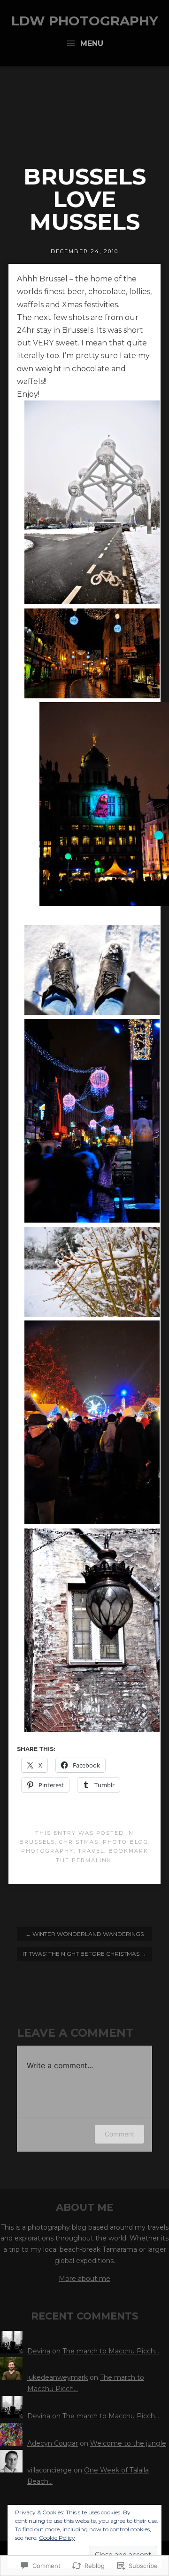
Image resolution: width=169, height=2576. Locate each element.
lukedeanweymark (58, 2377)
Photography (47, 1851)
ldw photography (85, 21)
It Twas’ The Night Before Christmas (84, 1954)
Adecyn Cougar (53, 2443)
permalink (92, 1860)
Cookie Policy (57, 2538)
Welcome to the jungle (128, 2443)
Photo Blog (126, 1842)
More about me (84, 2279)
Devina (39, 2351)
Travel (91, 1851)
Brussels (37, 1842)
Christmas (79, 1842)
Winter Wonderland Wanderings (84, 1934)
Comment (119, 2134)
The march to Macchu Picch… (111, 2351)
